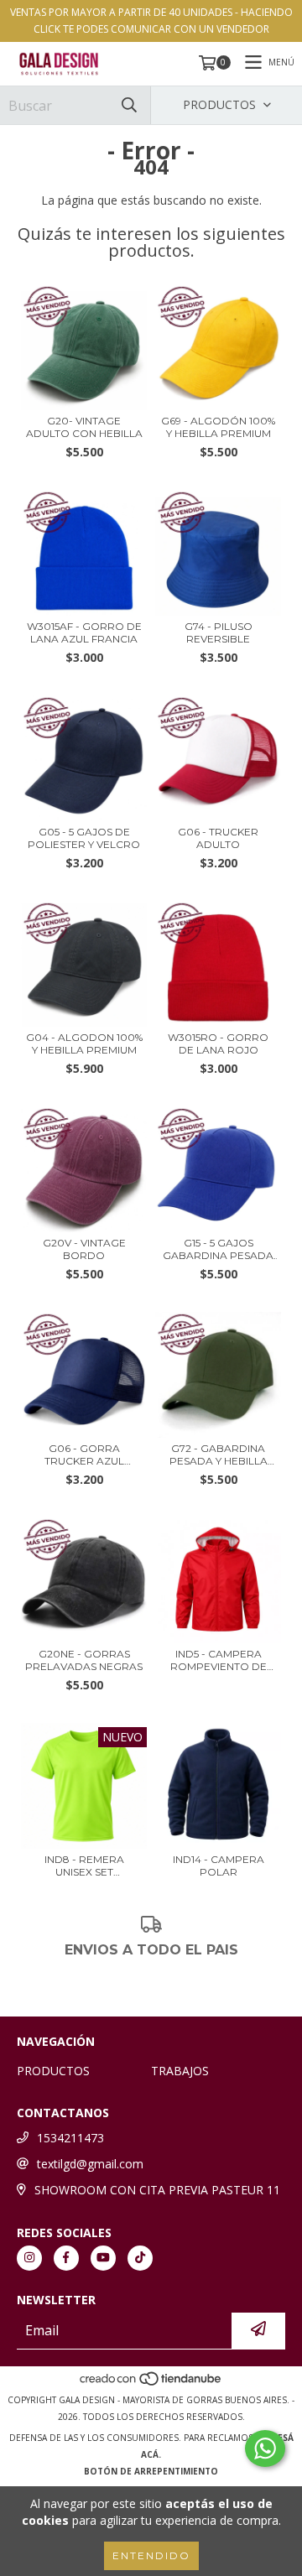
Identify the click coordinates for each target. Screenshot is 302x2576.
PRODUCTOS (53, 2071)
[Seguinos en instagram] (29, 2258)
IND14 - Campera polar (219, 1866)
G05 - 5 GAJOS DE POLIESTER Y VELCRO (84, 838)
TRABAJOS (180, 2071)
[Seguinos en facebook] (66, 2258)
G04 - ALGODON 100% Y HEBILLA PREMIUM (84, 1043)
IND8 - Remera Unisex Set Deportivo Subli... (84, 1866)
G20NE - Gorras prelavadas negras (84, 1660)
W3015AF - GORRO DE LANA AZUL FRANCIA (84, 632)
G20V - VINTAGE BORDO (84, 1249)
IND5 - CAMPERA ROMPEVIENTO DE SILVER (219, 1660)
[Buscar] (129, 105)
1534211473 (70, 2138)
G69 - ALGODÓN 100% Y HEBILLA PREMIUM (218, 427)
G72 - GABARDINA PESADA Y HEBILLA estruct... (219, 1455)
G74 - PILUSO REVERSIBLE (219, 632)
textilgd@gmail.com (90, 2164)
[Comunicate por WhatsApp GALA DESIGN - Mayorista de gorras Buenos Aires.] (265, 2449)
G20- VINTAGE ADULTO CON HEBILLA (84, 427)
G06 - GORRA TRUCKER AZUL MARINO (84, 1455)
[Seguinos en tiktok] (140, 2258)
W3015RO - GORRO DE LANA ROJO (218, 1043)
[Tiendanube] (151, 2383)
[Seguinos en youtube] (103, 2258)
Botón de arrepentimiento (151, 2471)
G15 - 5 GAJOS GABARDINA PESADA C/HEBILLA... (218, 1249)
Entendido (151, 2555)
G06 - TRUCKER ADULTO (218, 838)
